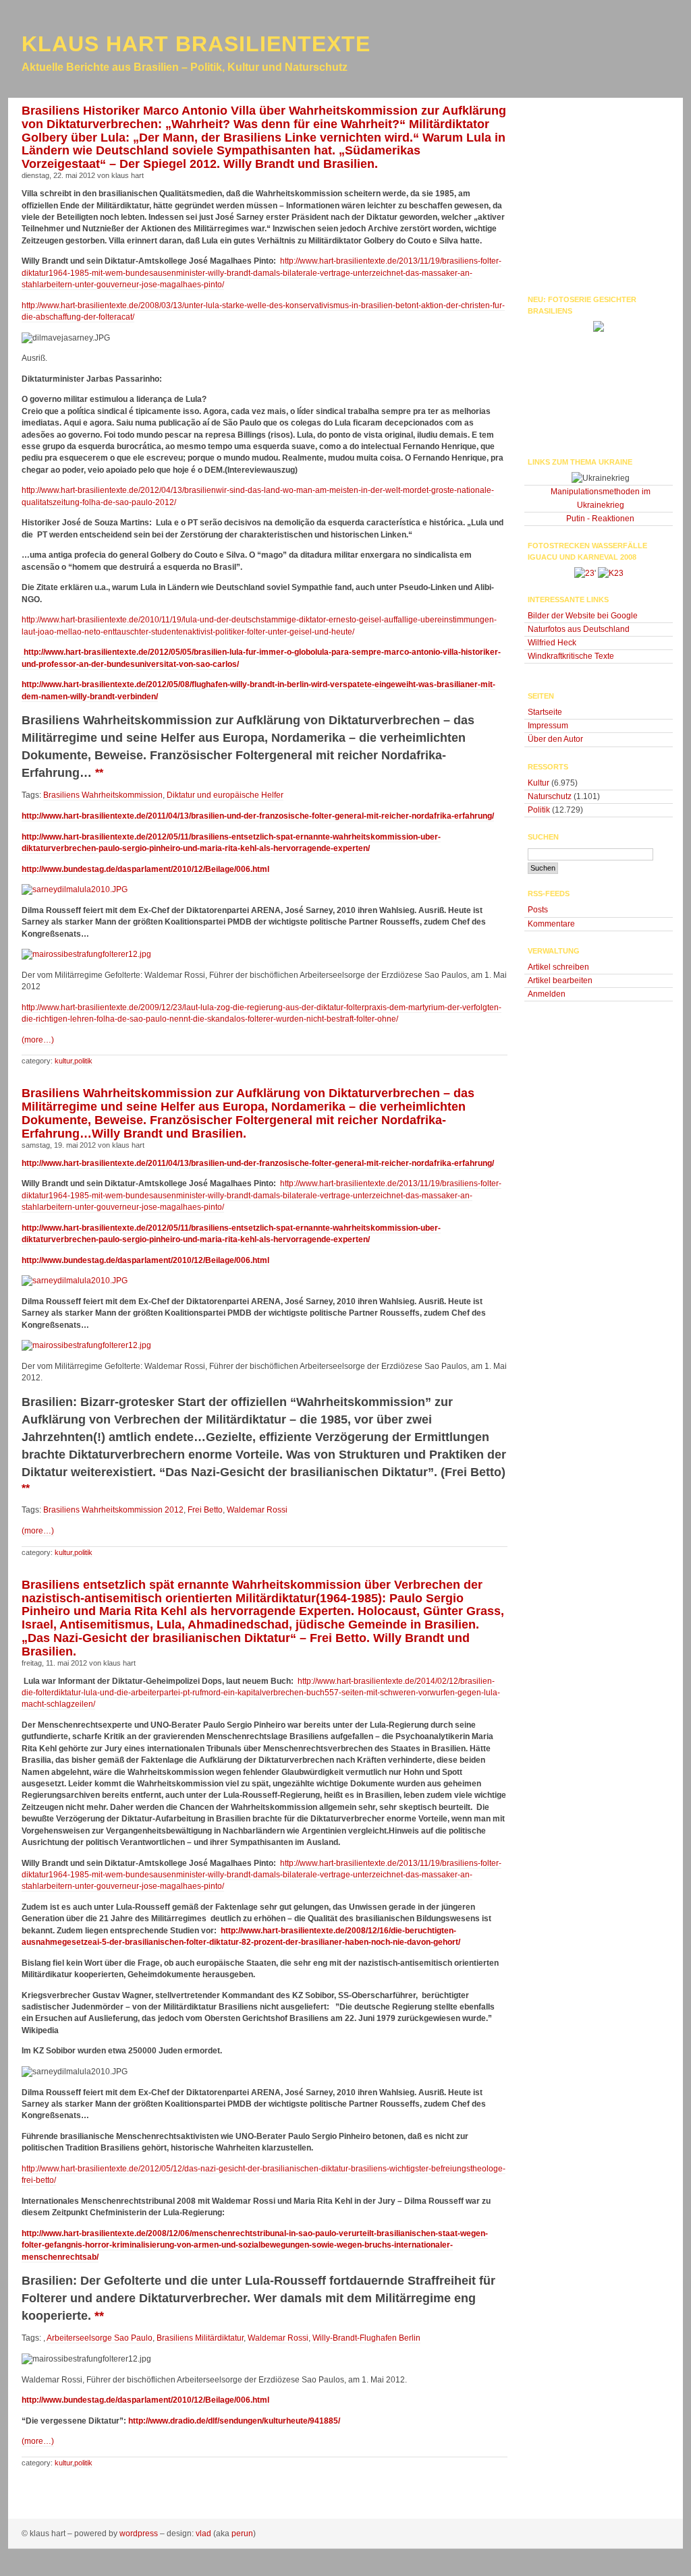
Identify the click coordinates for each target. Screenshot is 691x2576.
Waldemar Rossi (278, 2338)
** (99, 2316)
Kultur (63, 1061)
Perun (242, 2534)
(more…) (38, 1040)
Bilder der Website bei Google (583, 616)
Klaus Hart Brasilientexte (196, 44)
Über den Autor (555, 739)
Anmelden (547, 994)
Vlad (203, 2534)
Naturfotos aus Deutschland (579, 629)
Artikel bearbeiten (560, 980)
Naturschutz (550, 796)
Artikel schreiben (558, 967)
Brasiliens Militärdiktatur (200, 2338)
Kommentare (551, 924)
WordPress (139, 2534)
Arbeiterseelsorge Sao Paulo (100, 2338)
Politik (83, 1061)
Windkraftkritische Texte (571, 656)
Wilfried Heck (552, 643)
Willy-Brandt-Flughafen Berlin (366, 2338)
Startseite (545, 712)
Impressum (548, 726)
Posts (538, 910)
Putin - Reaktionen (600, 519)
